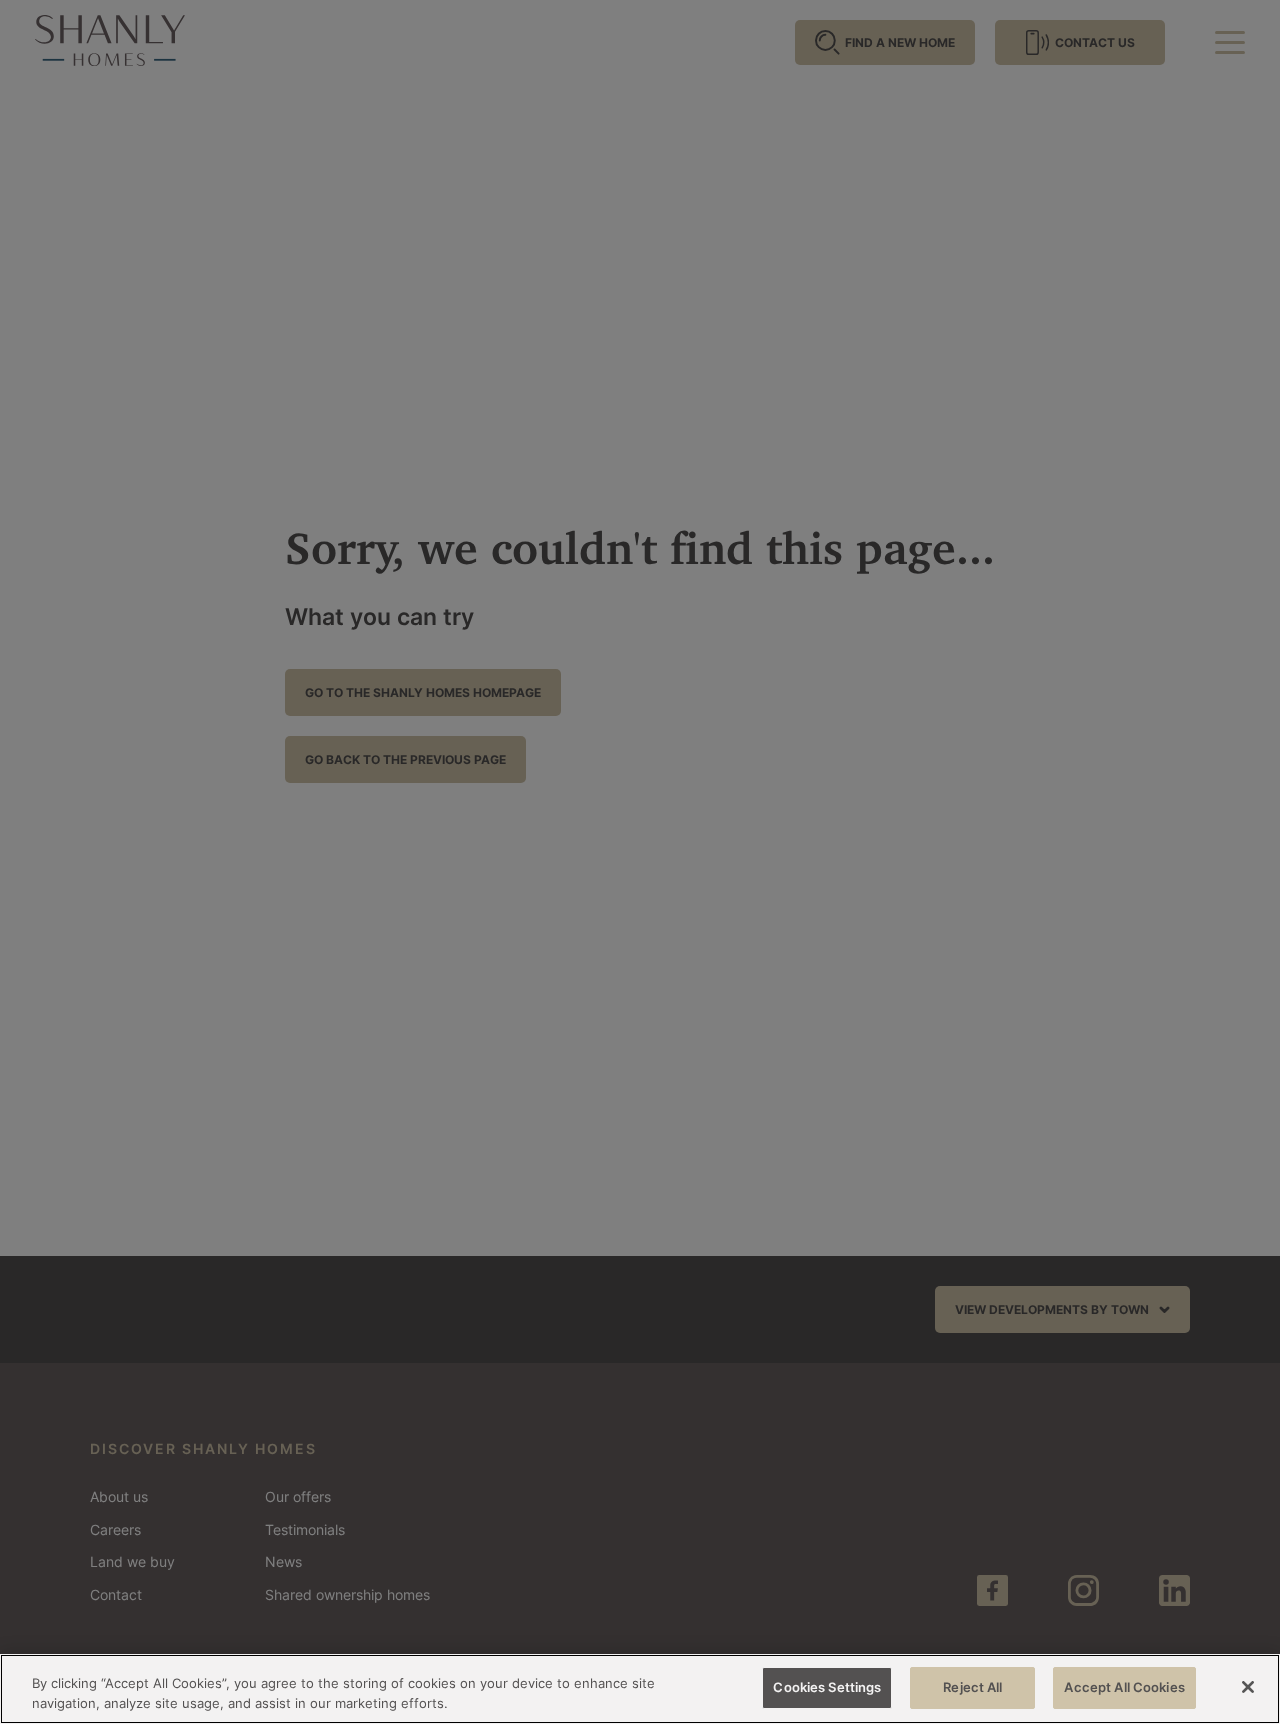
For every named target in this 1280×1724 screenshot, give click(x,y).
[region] (640, 1689)
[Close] (1248, 1687)
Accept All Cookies (1124, 1687)
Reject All (972, 1687)
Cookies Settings (827, 1687)
